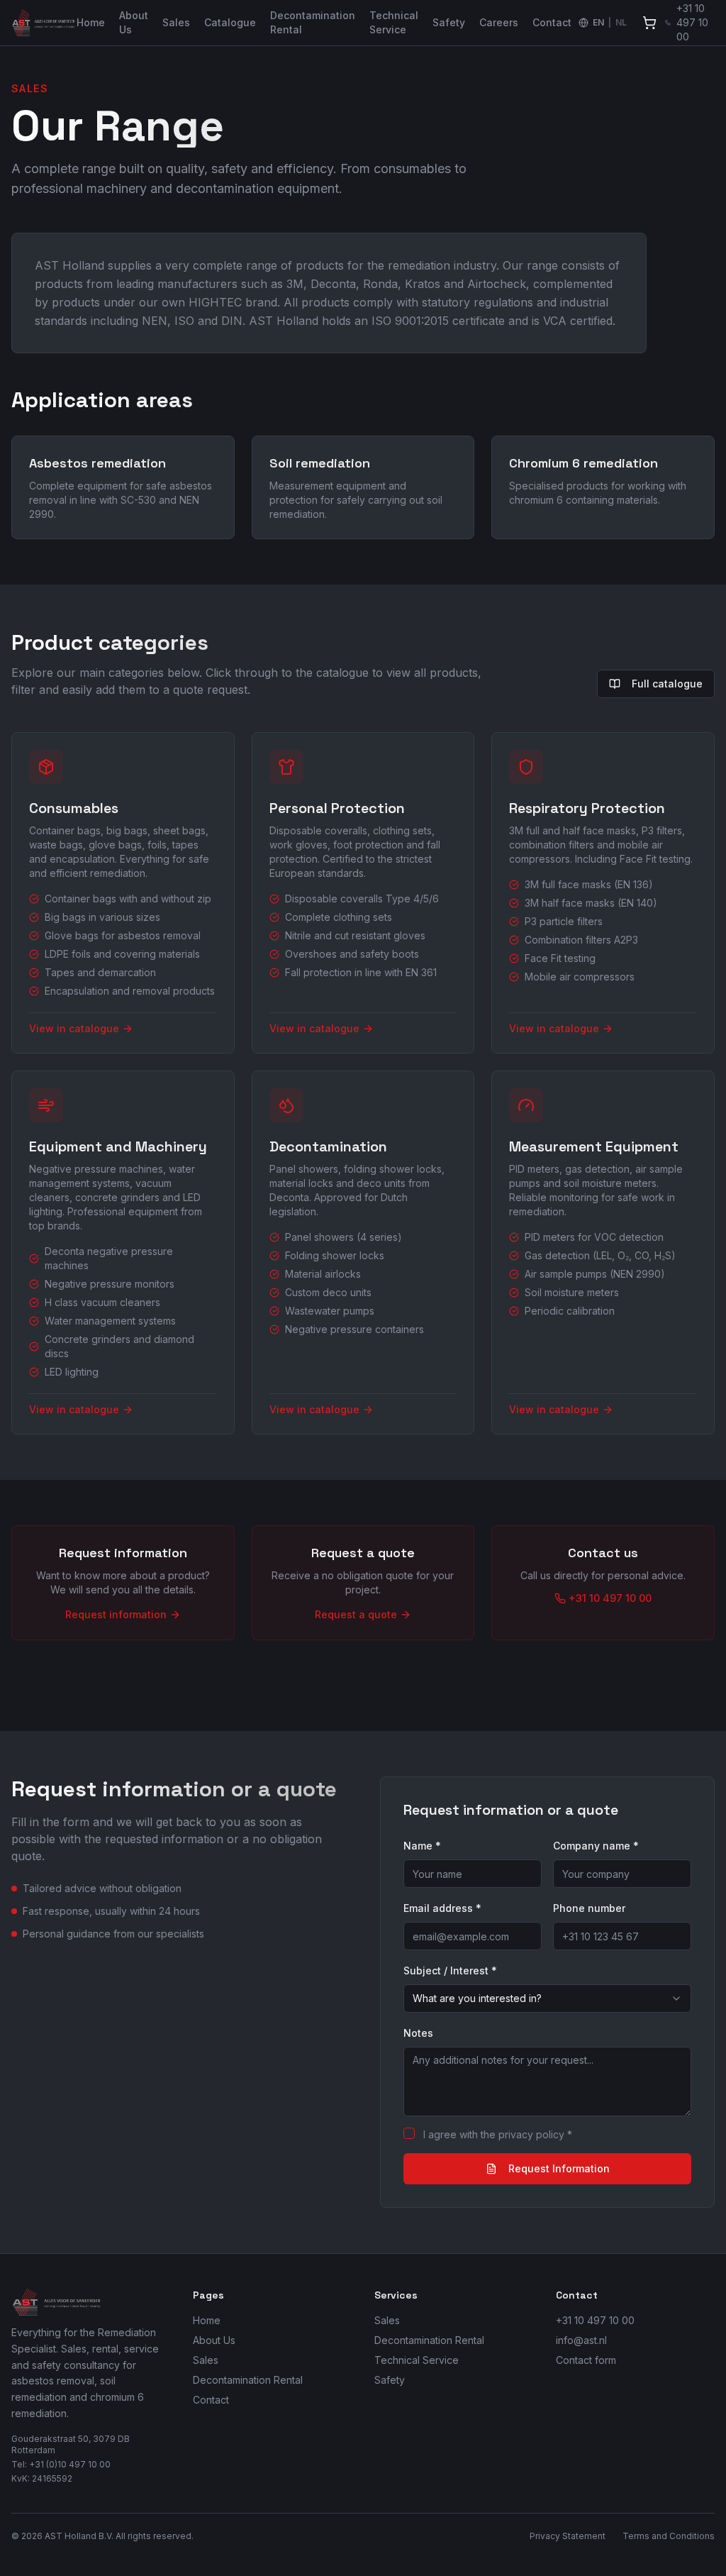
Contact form (586, 2360)
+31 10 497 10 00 (595, 2320)
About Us (134, 22)
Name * (422, 1846)
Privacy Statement (568, 2536)
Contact (552, 22)
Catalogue (230, 22)
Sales (176, 22)
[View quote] (649, 23)
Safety (449, 22)
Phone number (589, 1908)
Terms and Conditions (669, 2536)
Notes (418, 2033)
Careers (499, 22)
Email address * (442, 1908)
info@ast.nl (581, 2340)
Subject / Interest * (450, 1970)
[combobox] (547, 1999)
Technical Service (394, 22)
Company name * (596, 1846)
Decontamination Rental (313, 22)
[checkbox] (409, 2133)
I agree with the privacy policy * (498, 2134)
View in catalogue (74, 1028)
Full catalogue (667, 684)
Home (91, 22)
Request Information (559, 2168)
